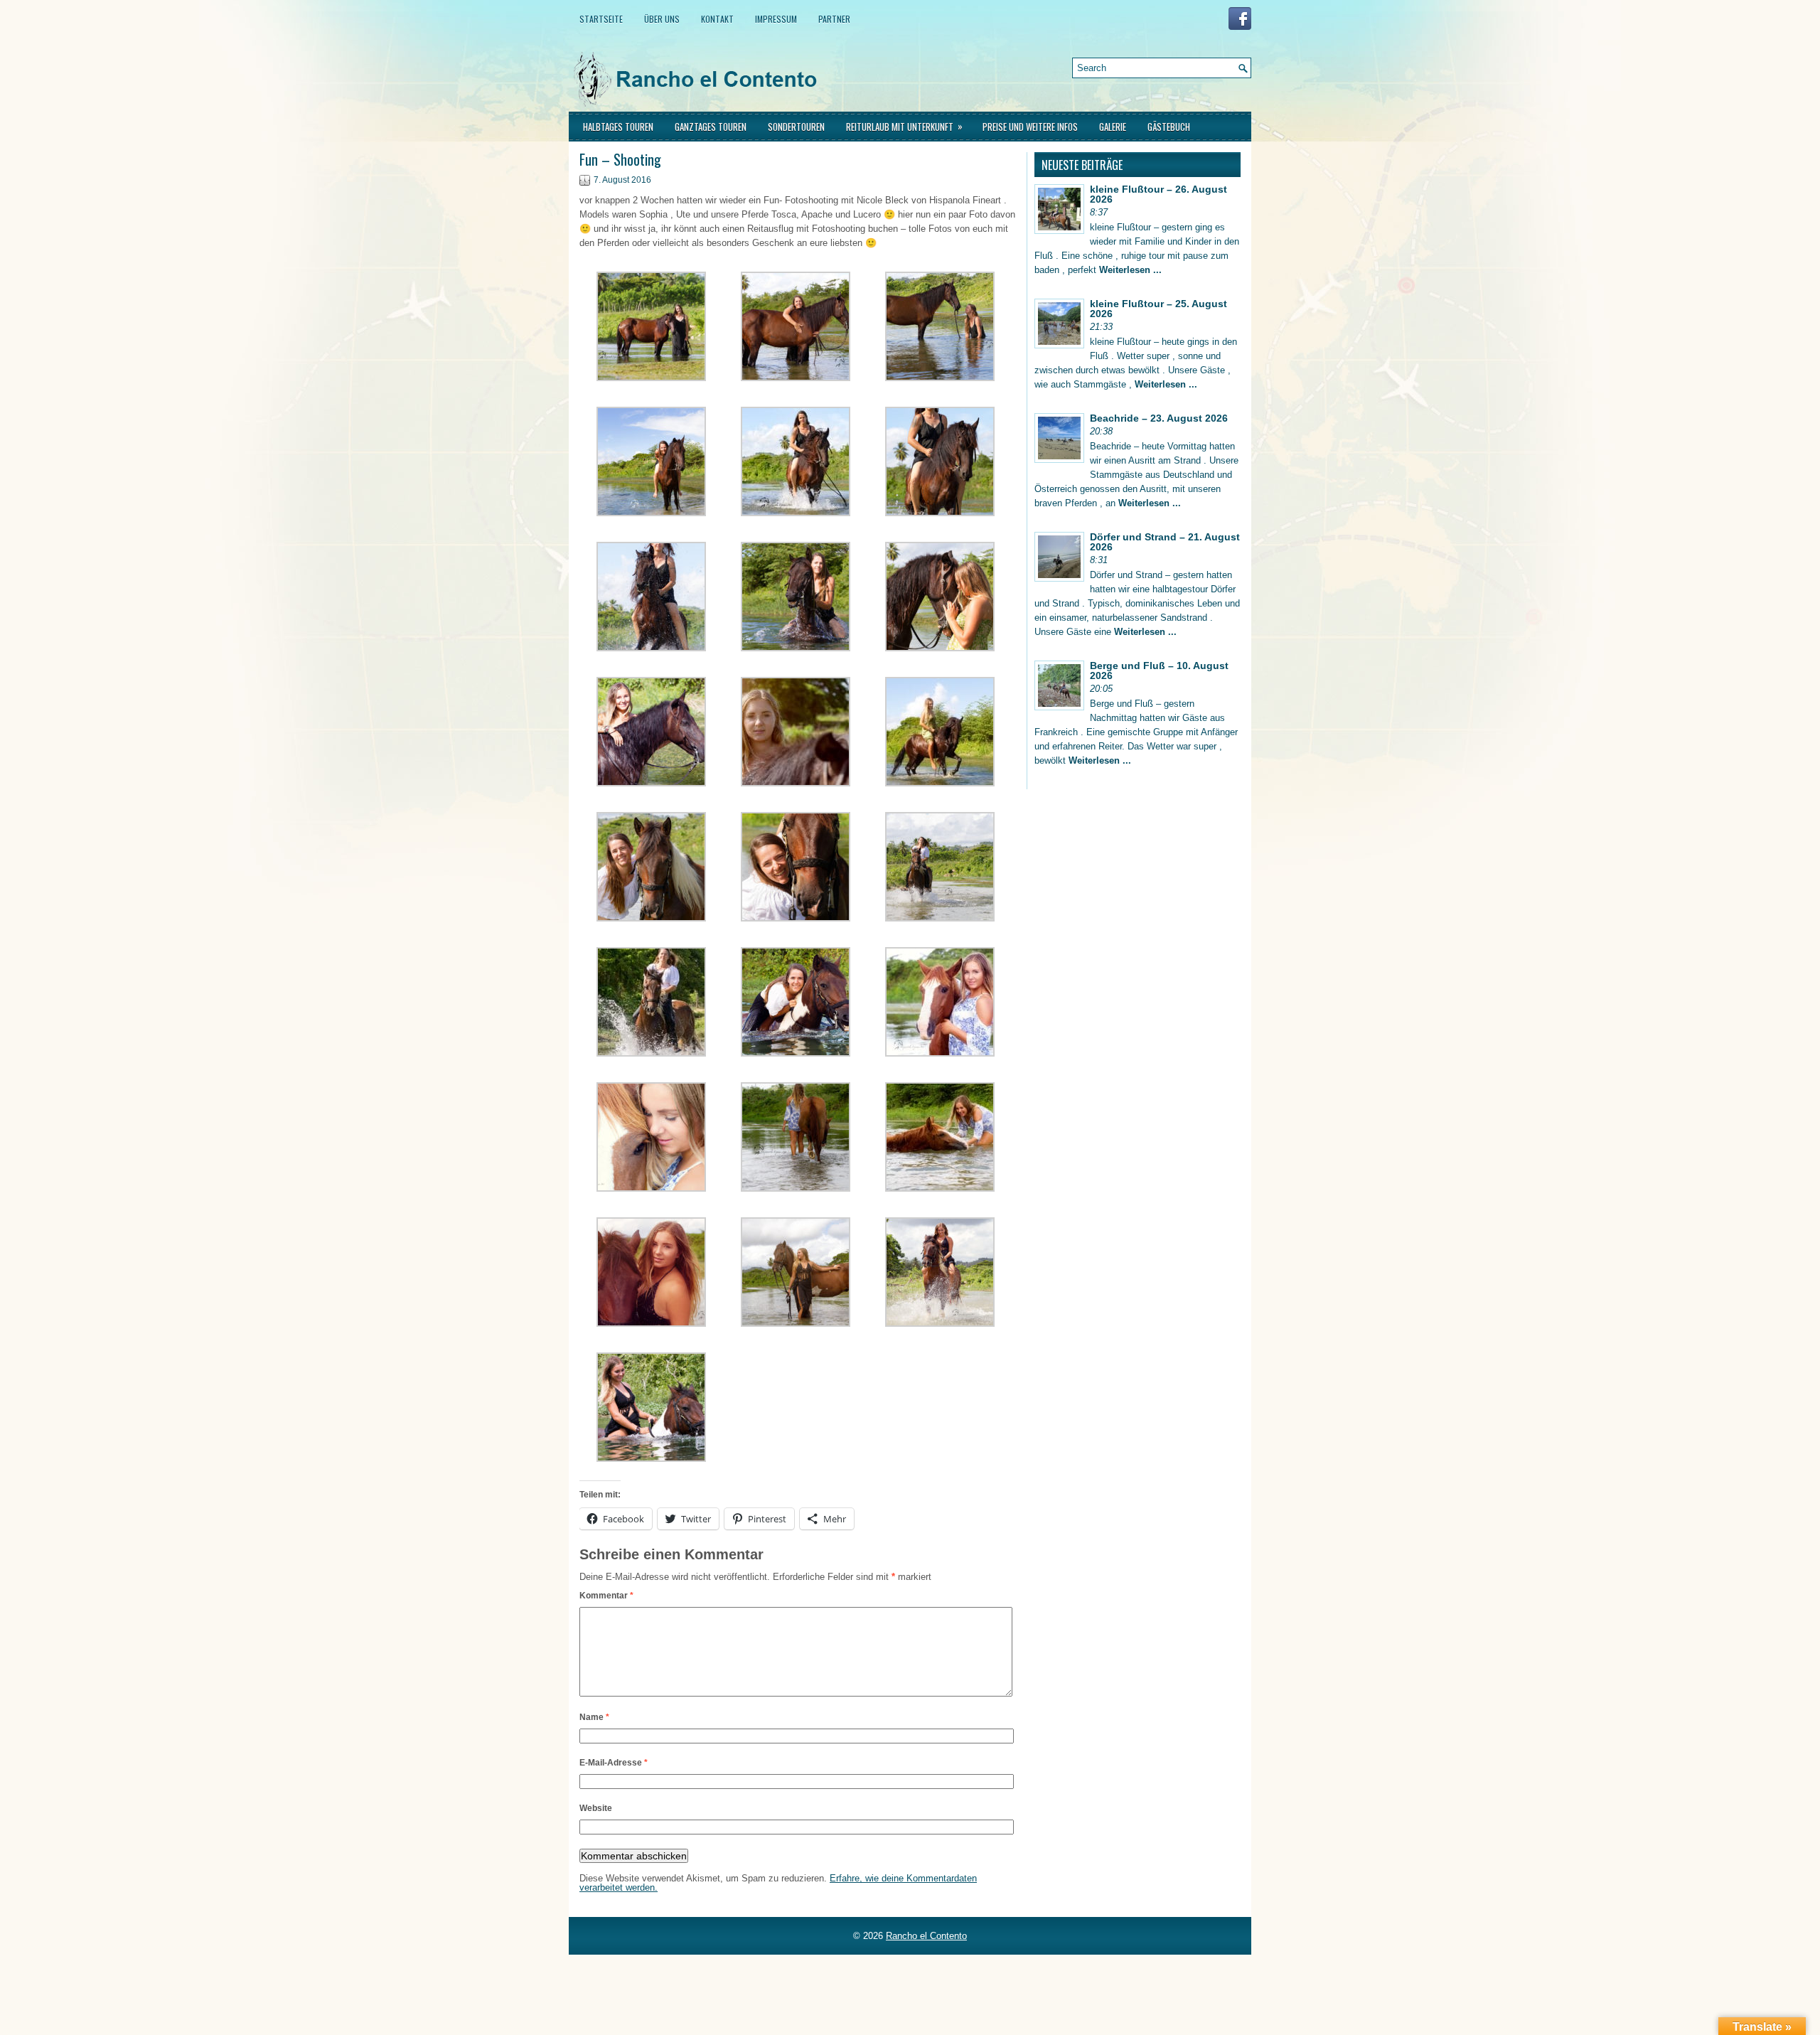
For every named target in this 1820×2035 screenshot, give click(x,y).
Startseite (601, 19)
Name (594, 1717)
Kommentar (606, 1596)
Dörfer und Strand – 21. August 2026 (1165, 542)
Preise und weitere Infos (1030, 127)
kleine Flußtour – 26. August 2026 (1158, 194)
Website (596, 1808)
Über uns (662, 19)
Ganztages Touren (711, 127)
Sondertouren (796, 127)
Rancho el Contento (926, 1936)
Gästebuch (1169, 127)
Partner (834, 19)
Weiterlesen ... (1130, 270)
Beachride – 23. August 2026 (1159, 418)
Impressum (776, 19)
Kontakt (717, 19)
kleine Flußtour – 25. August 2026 (1158, 309)
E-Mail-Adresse (614, 1763)
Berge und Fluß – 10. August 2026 (1159, 671)
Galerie (1113, 127)
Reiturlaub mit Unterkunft (904, 126)
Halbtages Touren (618, 127)
